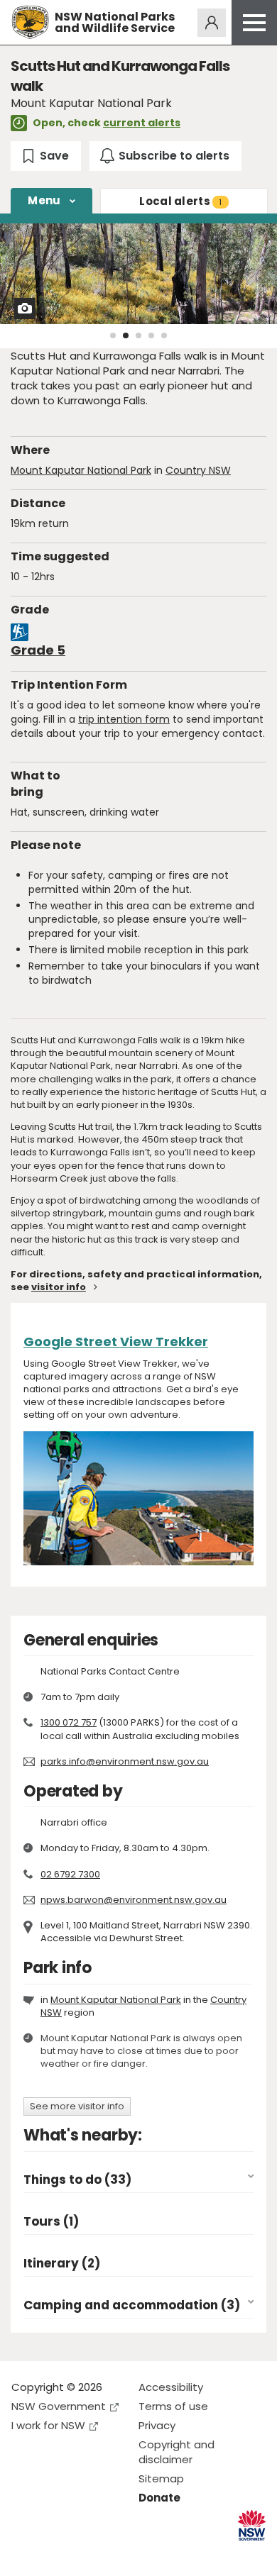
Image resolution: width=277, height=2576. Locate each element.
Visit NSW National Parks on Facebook (25, 2554)
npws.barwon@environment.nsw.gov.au (134, 1900)
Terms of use (173, 2406)
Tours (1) (51, 2222)
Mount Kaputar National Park (81, 470)
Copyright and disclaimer (176, 2452)
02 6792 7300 (70, 1874)
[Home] (30, 22)
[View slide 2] (126, 335)
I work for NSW (48, 2425)
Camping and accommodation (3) (132, 2305)
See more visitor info (77, 2106)
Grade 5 (38, 650)
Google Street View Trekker (116, 1342)
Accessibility (171, 2387)
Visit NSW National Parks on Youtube (86, 2554)
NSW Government (59, 2406)
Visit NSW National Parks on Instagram (55, 2554)
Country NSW (198, 470)
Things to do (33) (77, 2180)
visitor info (59, 1287)
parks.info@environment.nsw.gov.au (125, 1761)
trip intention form (124, 719)
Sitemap (161, 2478)
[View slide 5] (164, 335)
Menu (44, 200)
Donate (159, 2498)
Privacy (157, 2425)
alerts (180, 201)
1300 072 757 (69, 1722)
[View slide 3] (138, 335)
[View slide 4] (151, 335)
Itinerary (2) (62, 2264)
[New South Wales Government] (252, 2525)
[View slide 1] (113, 335)
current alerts (142, 123)
